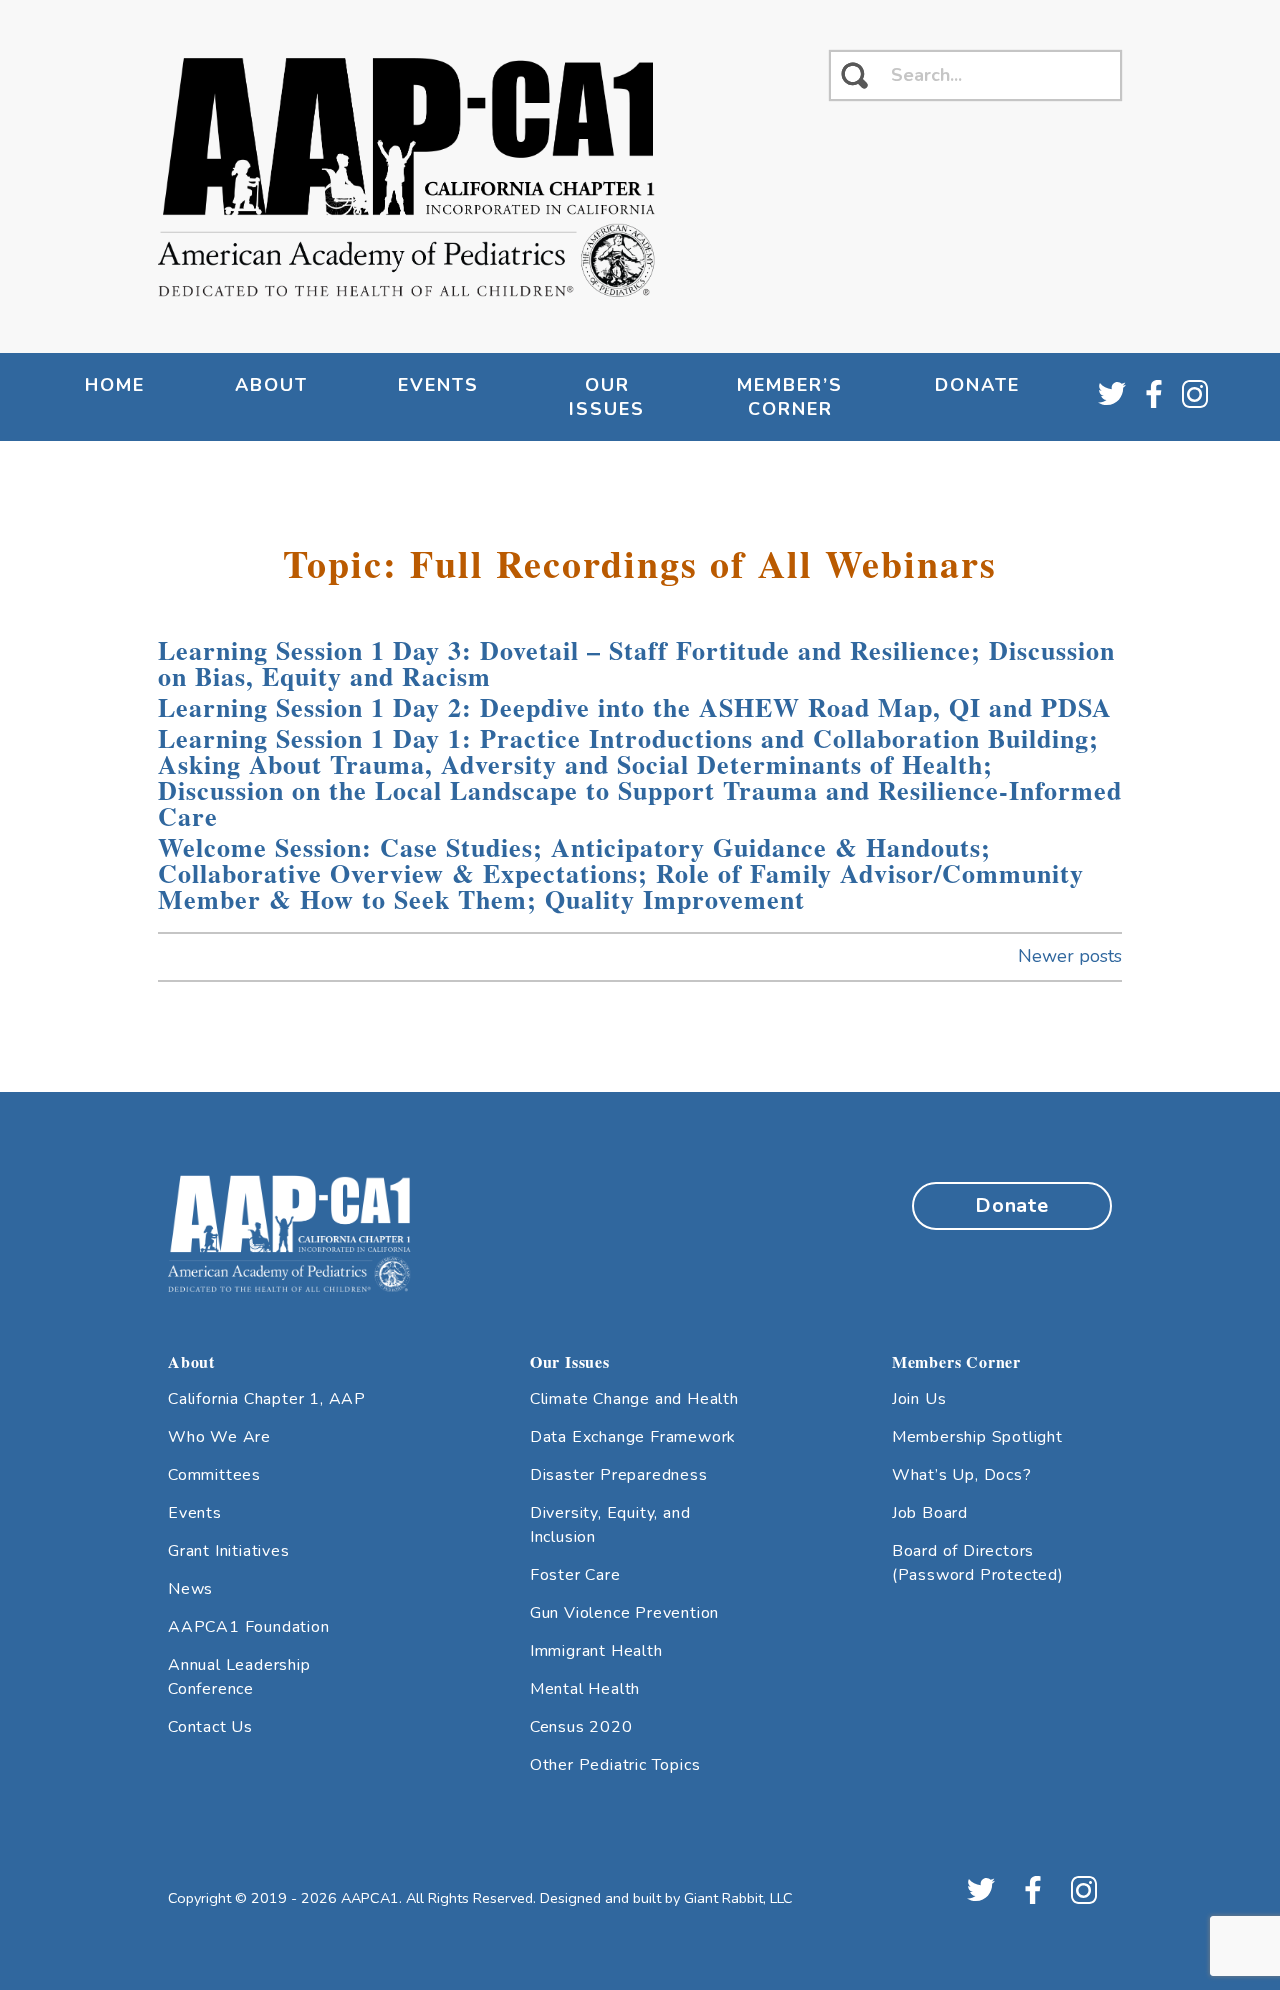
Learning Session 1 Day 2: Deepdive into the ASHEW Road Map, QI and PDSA (635, 707)
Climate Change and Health (634, 1399)
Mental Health (585, 1689)
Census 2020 (581, 1727)
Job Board (930, 1513)
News (190, 1589)
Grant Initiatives (229, 1551)
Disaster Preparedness (619, 1475)
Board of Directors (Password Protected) (978, 1563)
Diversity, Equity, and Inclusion (610, 1525)
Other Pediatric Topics (615, 1765)
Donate (977, 385)
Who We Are (219, 1437)
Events (195, 1513)
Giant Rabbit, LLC (738, 1898)
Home (115, 385)
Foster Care (575, 1575)
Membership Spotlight (977, 1437)
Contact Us (210, 1727)
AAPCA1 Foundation (249, 1627)
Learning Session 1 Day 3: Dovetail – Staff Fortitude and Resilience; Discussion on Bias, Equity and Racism (636, 663)
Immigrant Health (596, 1651)
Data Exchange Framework (633, 1437)
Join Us (919, 1399)
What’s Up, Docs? (962, 1475)
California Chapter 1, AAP (267, 1399)
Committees (214, 1475)
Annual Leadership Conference (239, 1677)
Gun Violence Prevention (624, 1613)
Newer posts (1070, 956)
